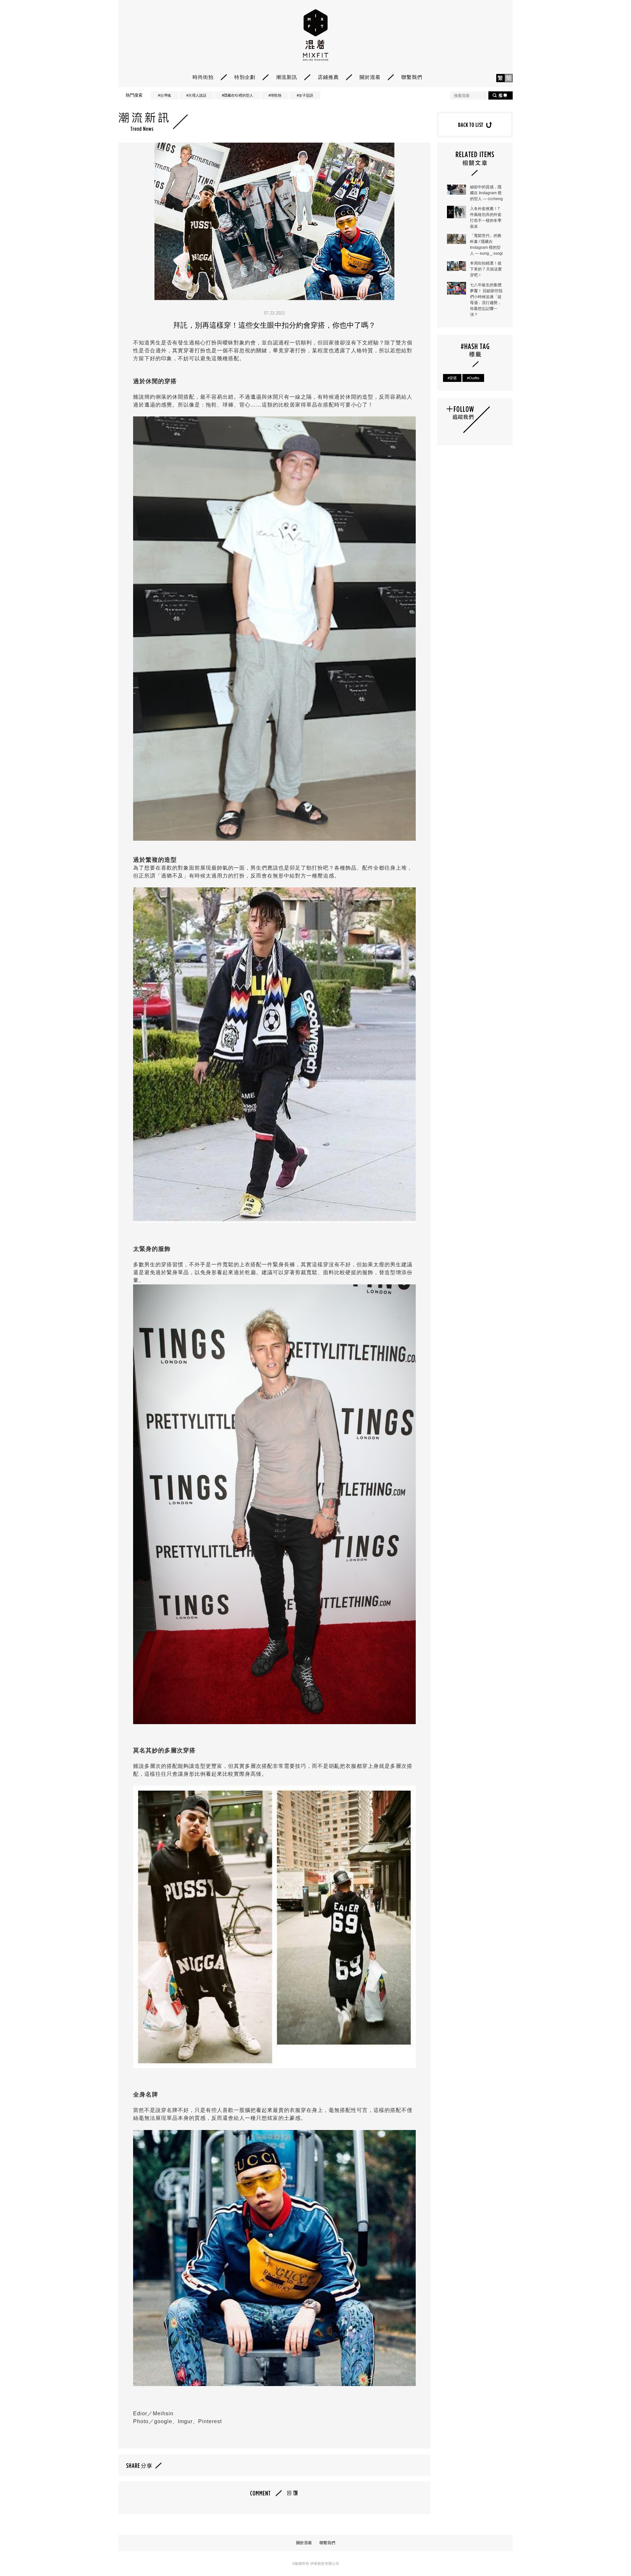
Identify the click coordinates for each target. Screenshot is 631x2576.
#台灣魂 (164, 95)
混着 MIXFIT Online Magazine (316, 35)
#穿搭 (452, 378)
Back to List (475, 125)
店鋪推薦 (328, 77)
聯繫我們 (412, 77)
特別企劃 (245, 77)
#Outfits (473, 378)
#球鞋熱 (275, 95)
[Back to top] (609, 2553)
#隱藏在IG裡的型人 (237, 95)
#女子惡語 (305, 95)
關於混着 (370, 77)
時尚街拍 (203, 77)
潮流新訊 (287, 77)
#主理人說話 (196, 95)
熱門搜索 (134, 95)
